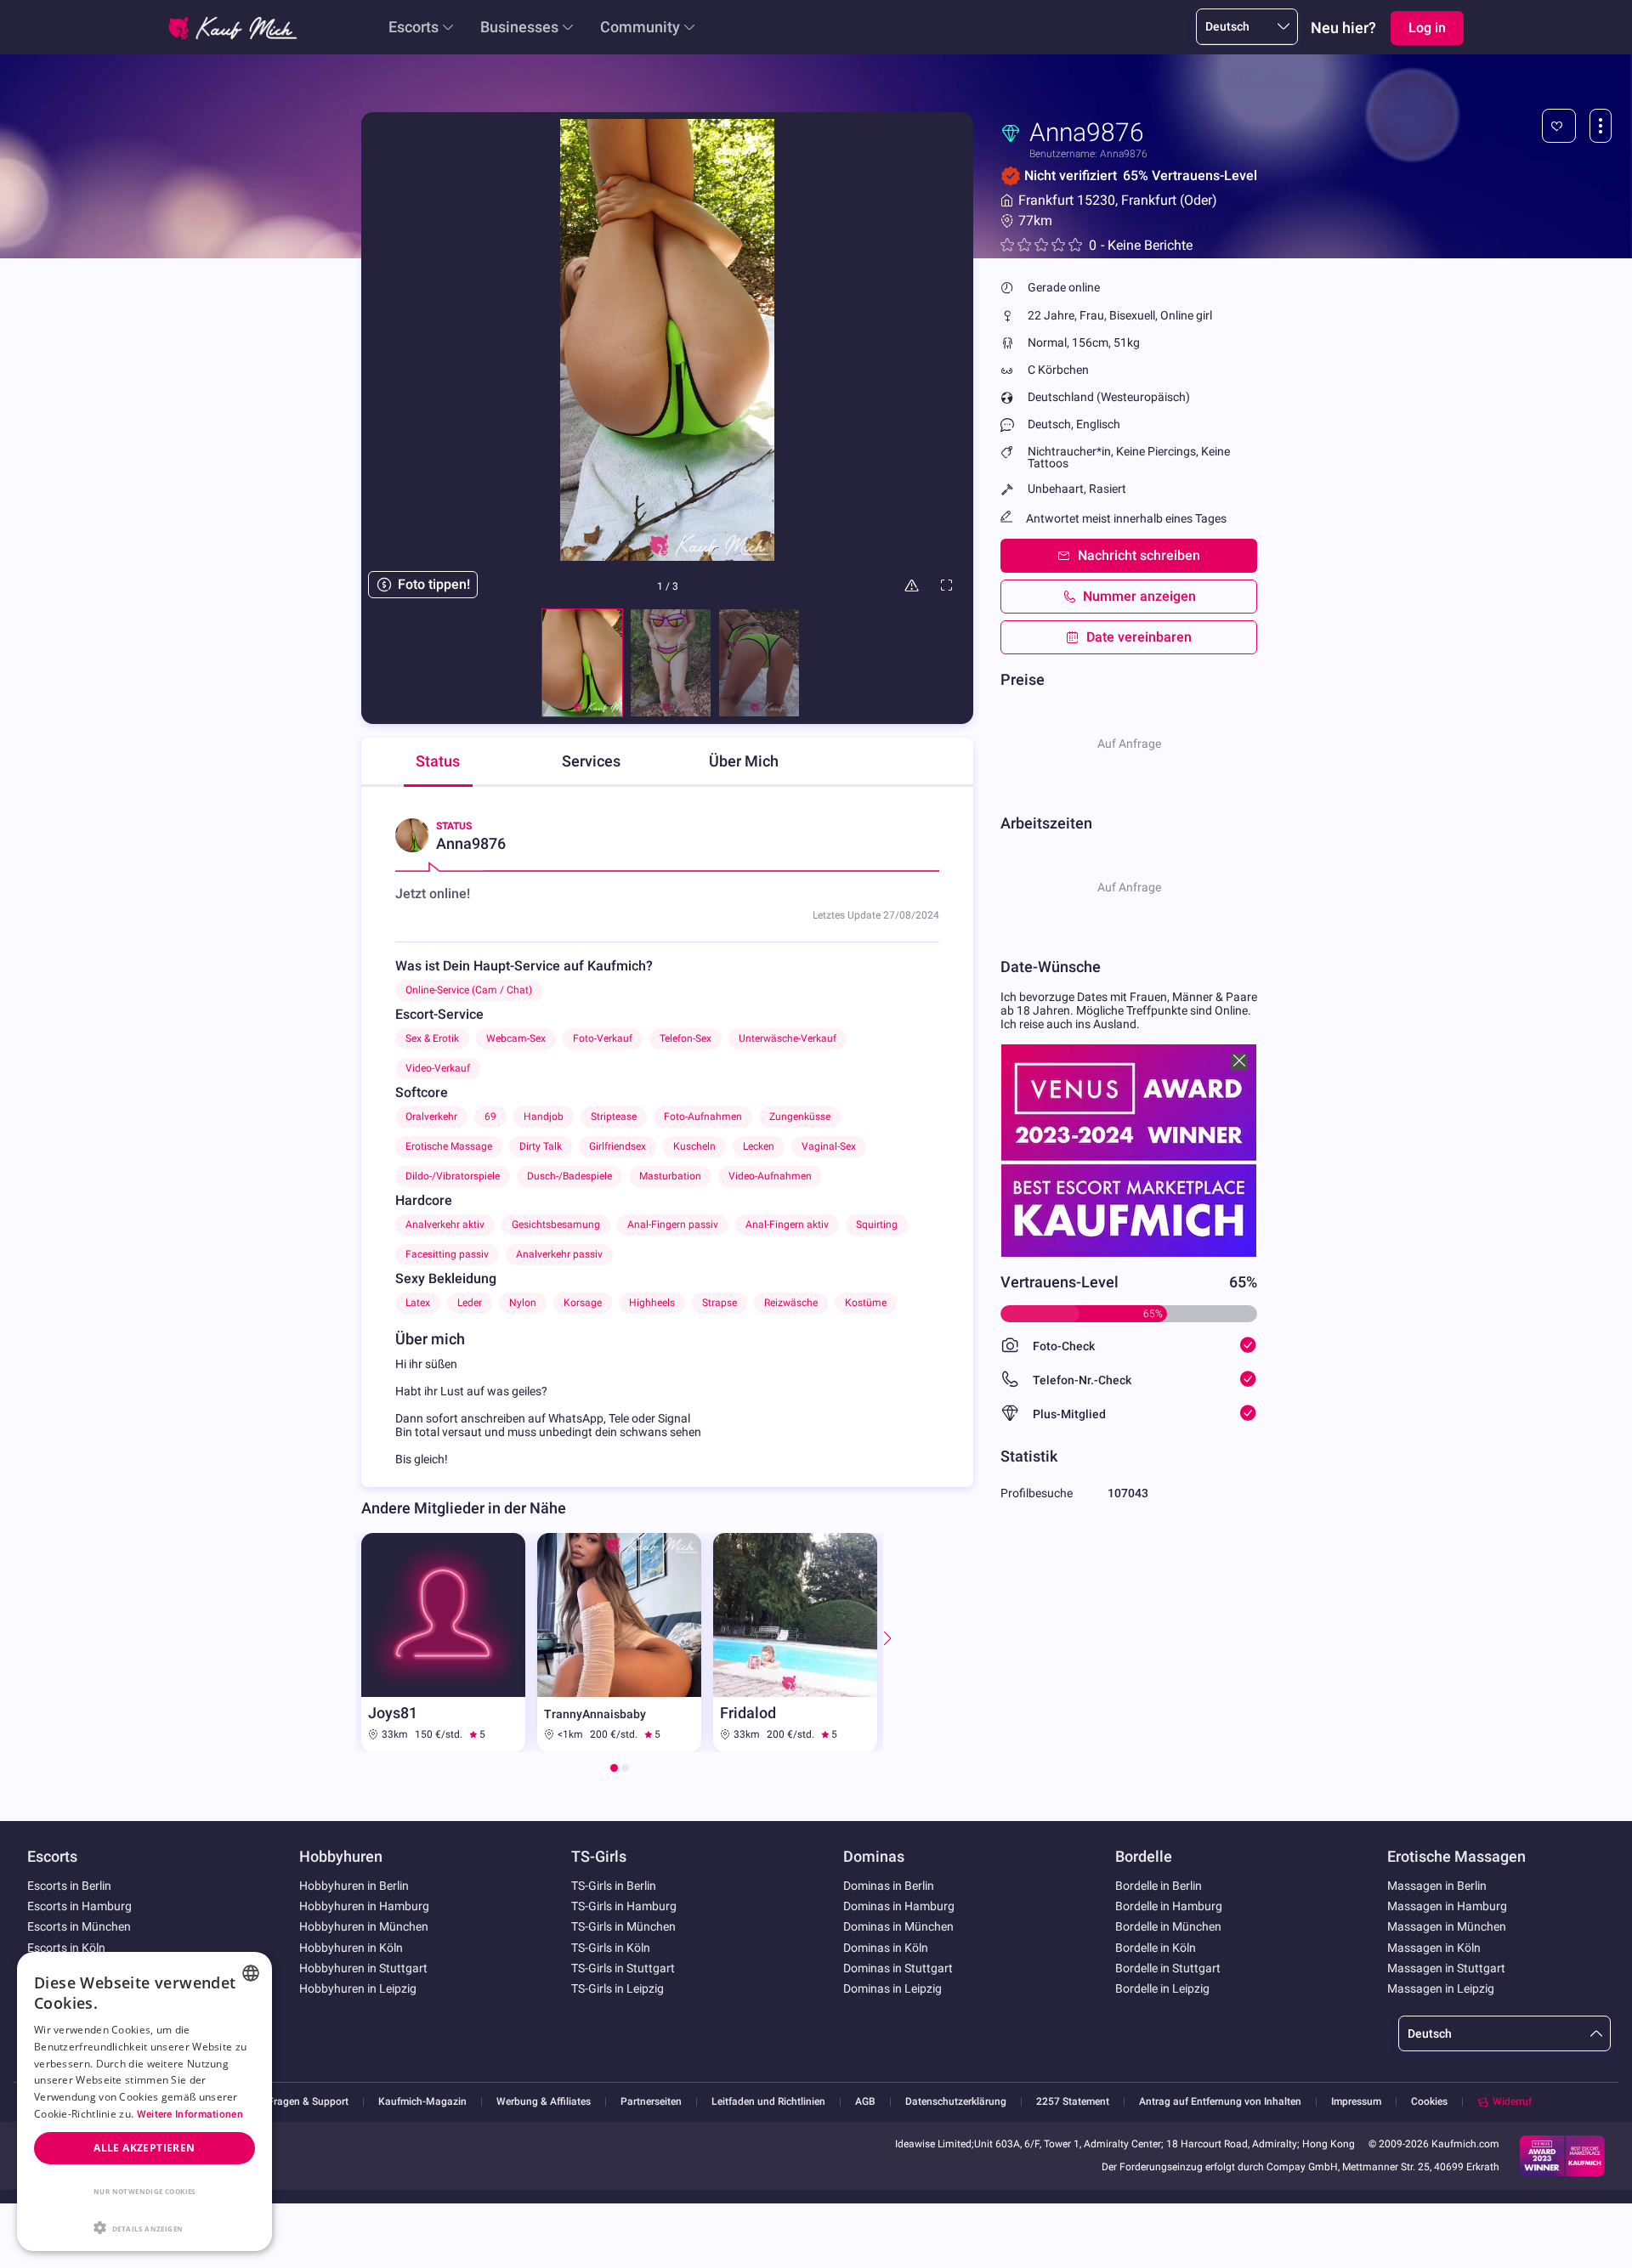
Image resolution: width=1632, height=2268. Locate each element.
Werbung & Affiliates (544, 2102)
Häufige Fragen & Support (289, 2102)
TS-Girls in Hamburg (624, 1906)
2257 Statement (1073, 2102)
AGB (865, 2102)
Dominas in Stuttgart (898, 1968)
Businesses (519, 27)
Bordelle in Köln (1156, 1948)
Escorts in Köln (66, 1948)
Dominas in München (898, 1926)
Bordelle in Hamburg (1169, 1906)
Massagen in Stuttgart (1446, 1968)
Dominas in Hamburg (899, 1906)
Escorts (414, 27)
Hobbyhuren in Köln (351, 1948)
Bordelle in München (1168, 1926)
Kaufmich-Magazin (422, 2102)
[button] (144, 2226)
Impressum (1356, 2102)
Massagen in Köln (1434, 1948)
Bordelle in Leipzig (1162, 1988)
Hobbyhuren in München (364, 1926)
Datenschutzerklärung (956, 2102)
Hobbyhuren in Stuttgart (363, 1968)
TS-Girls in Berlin (614, 1886)
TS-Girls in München (623, 1926)
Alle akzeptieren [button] (144, 2148)
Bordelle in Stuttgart (1168, 1968)
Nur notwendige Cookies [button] (144, 2191)
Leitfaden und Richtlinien (768, 2102)
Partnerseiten (651, 2102)
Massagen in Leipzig (1441, 1988)
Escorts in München (79, 1926)
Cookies (1429, 2101)
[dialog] (144, 2101)
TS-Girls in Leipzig (618, 1988)
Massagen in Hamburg (1447, 1906)
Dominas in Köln (886, 1948)
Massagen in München (1447, 1926)
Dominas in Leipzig (892, 1988)
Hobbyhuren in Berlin (354, 1886)
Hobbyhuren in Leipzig (358, 1988)
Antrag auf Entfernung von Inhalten (1220, 2102)
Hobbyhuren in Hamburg (364, 1906)
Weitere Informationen (190, 2114)
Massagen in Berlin (1437, 1886)
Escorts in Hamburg (79, 1906)
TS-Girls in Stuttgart (623, 1968)
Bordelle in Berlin (1159, 1886)
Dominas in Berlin (889, 1886)
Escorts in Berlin (69, 1886)
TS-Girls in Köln (611, 1948)
